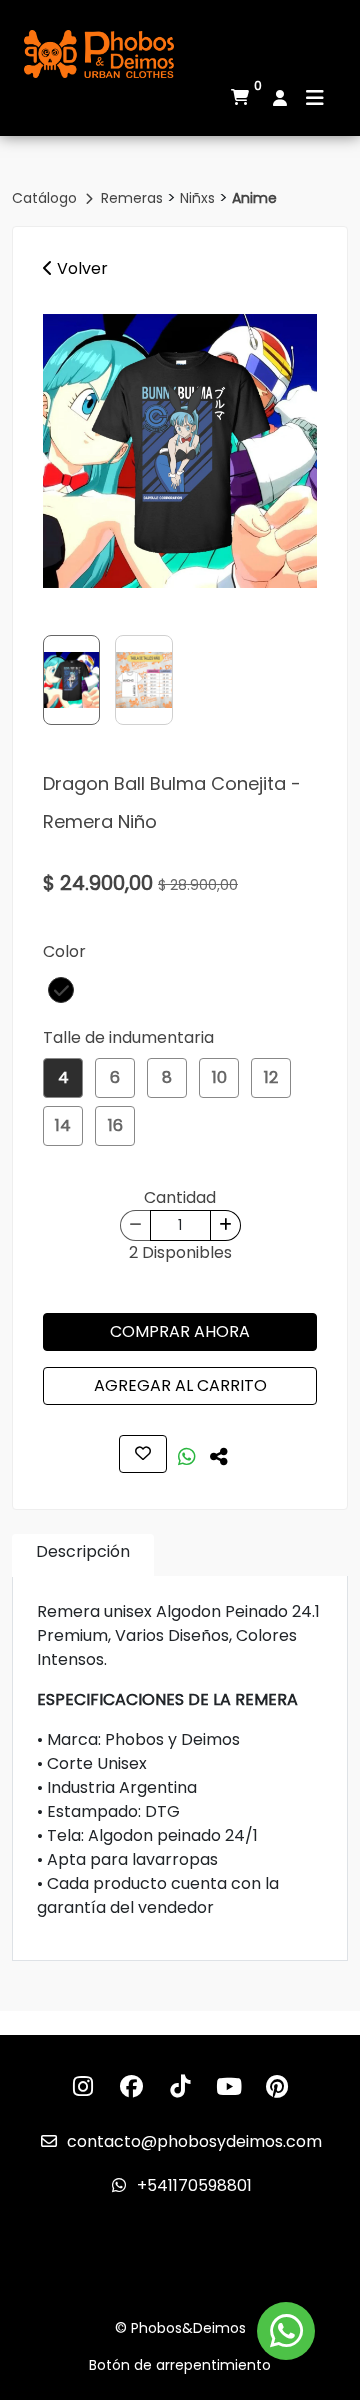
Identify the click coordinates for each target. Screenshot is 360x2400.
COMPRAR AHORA (180, 1331)
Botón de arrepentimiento (180, 2365)
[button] (61, 990)
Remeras (134, 198)
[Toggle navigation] (315, 98)
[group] (180, 451)
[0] (240, 98)
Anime (254, 198)
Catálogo (46, 198)
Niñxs (199, 198)
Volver (80, 268)
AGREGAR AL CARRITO (180, 1385)
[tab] (83, 1555)
